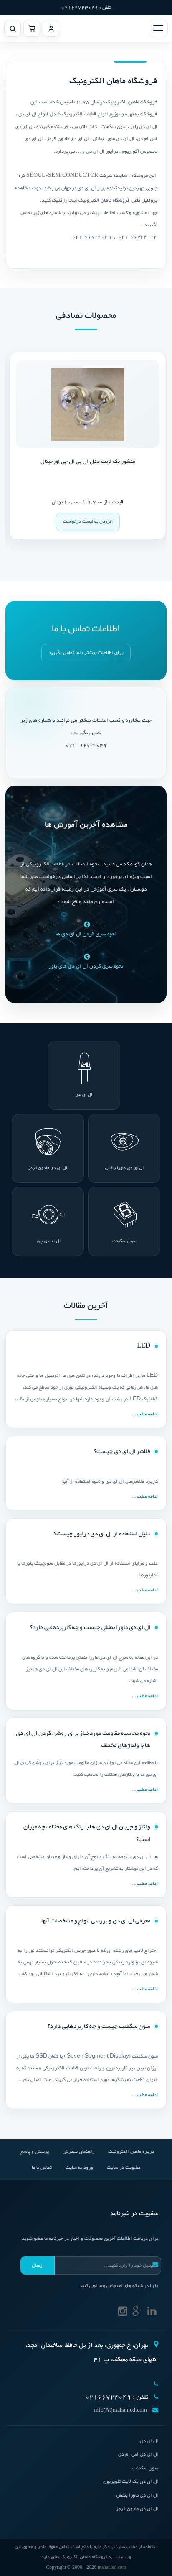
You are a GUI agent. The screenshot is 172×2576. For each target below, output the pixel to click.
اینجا (73, 200)
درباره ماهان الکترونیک (131, 2152)
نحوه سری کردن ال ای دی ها (86, 934)
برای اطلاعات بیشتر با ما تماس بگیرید (86, 653)
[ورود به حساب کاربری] (51, 28)
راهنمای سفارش (78, 2152)
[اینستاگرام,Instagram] (123, 2313)
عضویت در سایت (124, 2168)
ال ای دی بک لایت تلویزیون (131, 2482)
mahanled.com (112, 2567)
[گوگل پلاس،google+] (137, 2313)
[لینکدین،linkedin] (152, 2313)
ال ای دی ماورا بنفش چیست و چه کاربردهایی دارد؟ (90, 1628)
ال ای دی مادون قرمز (48, 1168)
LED (144, 1346)
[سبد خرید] (32, 28)
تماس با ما (42, 2168)
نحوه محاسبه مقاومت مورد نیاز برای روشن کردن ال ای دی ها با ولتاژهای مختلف (83, 1740)
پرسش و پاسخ (35, 2152)
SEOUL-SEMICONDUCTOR (62, 176)
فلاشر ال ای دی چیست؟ (122, 1451)
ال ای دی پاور (48, 1241)
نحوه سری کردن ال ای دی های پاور (86, 966)
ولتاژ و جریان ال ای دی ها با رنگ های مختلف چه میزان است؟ (87, 1833)
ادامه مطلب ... (145, 1414)
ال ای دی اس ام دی (138, 2454)
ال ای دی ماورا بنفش (124, 1168)
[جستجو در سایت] (13, 28)
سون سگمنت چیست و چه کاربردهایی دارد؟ (99, 2026)
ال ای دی (84, 1095)
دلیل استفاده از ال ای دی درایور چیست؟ (102, 1534)
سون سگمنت (124, 1241)
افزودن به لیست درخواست (76, 522)
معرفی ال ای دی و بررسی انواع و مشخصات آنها (96, 1921)
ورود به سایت (79, 2168)
